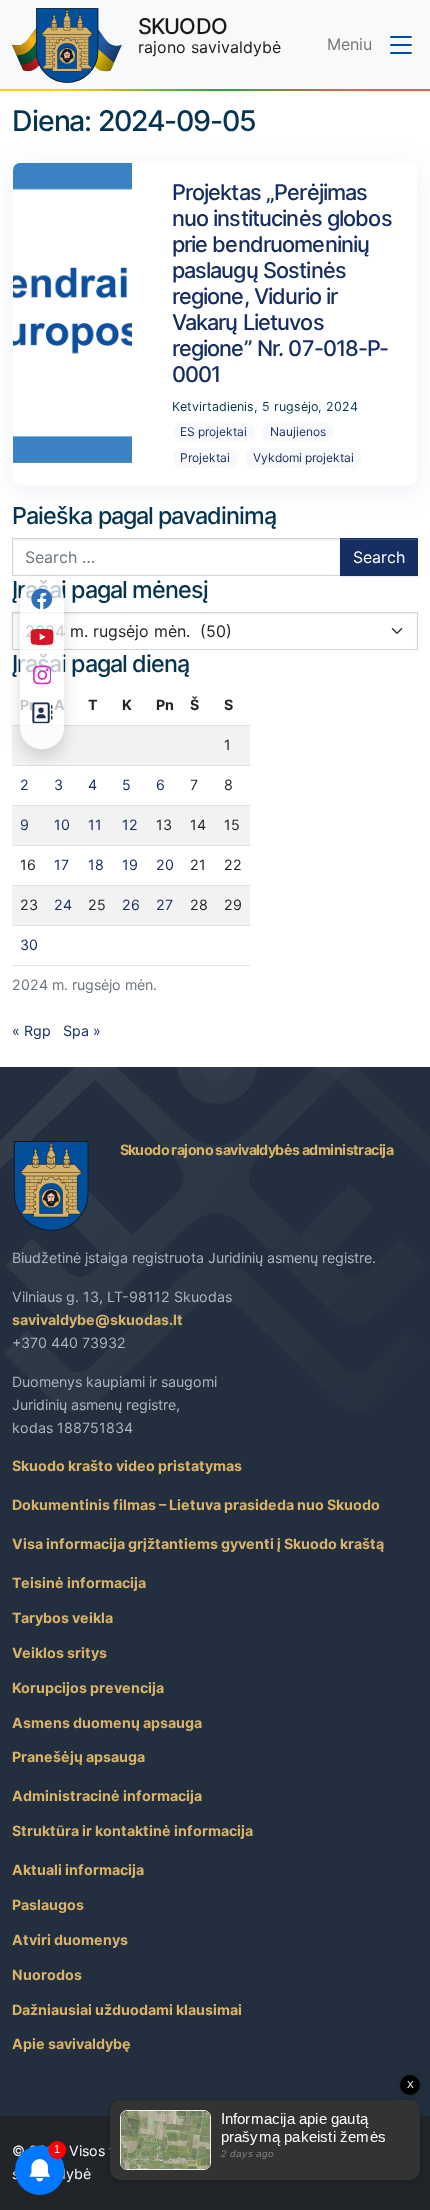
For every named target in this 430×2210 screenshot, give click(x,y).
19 (130, 864)
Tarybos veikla (62, 1617)
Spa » (82, 1030)
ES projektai (213, 431)
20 (165, 864)
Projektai (205, 457)
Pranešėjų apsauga (78, 1756)
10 (62, 824)
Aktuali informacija (78, 1869)
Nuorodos (47, 1974)
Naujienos (298, 431)
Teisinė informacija (79, 1582)
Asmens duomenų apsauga (107, 1722)
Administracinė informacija (107, 1795)
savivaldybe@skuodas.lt (97, 1319)
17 (61, 864)
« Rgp (31, 1030)
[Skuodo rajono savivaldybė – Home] (67, 45)
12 (130, 824)
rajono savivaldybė (209, 35)
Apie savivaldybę (71, 2043)
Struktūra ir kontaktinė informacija (132, 1830)
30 (29, 944)
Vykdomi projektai (303, 457)
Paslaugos (48, 1904)
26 (131, 904)
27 (164, 904)
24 (63, 904)
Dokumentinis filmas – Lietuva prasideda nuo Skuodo (196, 1504)
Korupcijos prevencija (88, 1687)
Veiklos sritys (59, 1652)
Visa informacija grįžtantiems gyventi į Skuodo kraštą (198, 1543)
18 (96, 864)
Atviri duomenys (70, 1939)
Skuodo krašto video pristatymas (127, 1465)
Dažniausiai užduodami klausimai (127, 2009)
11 (95, 824)
